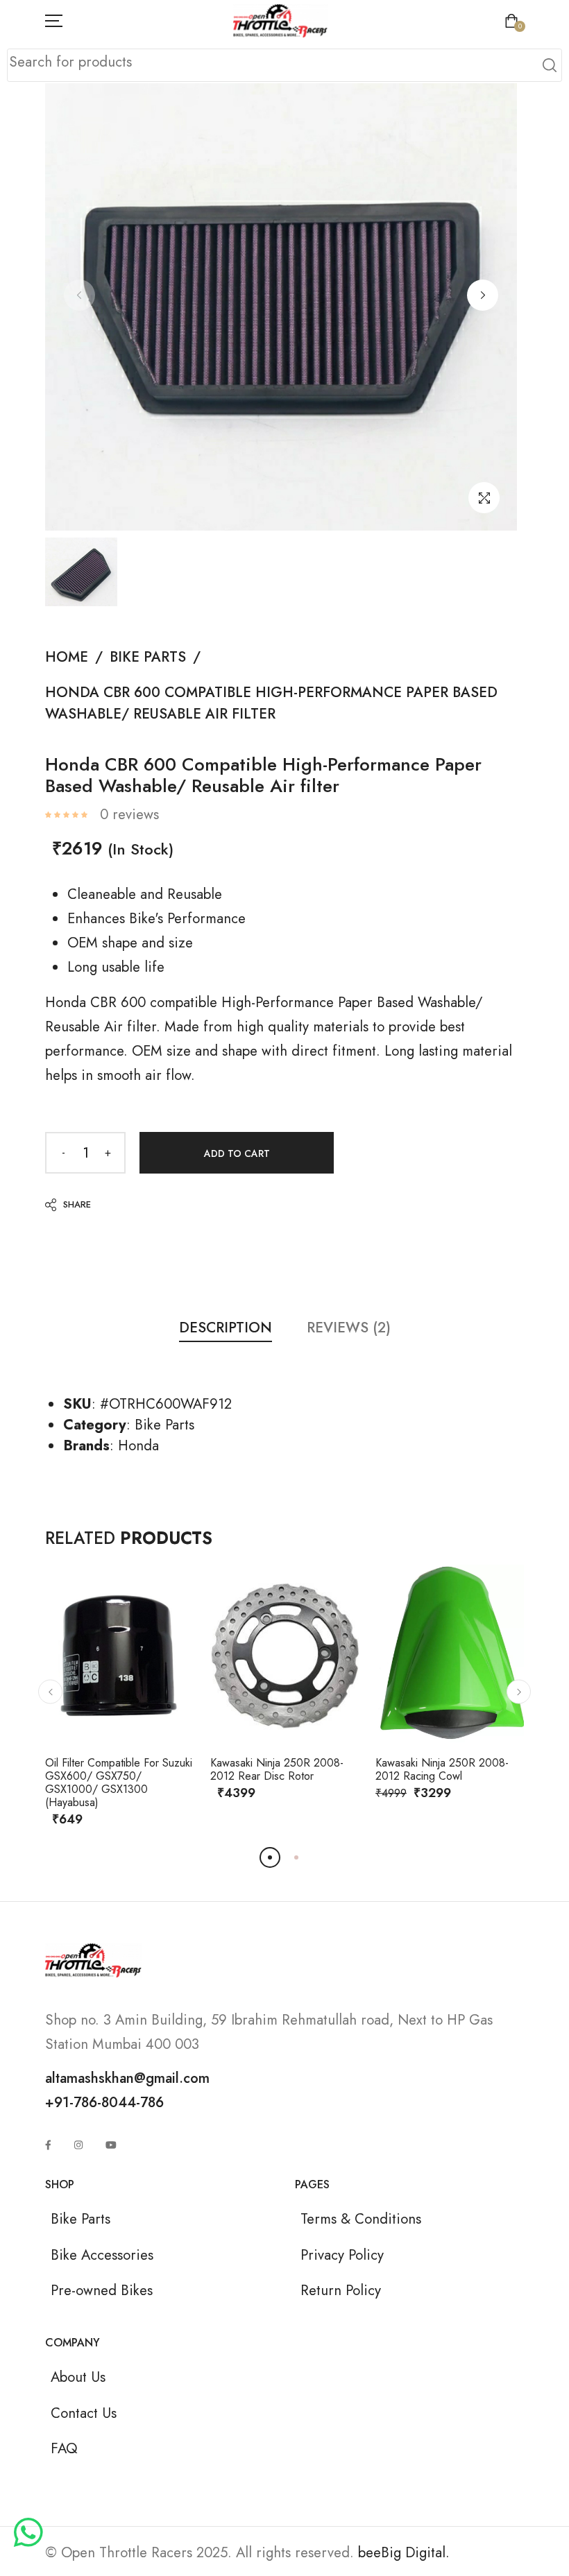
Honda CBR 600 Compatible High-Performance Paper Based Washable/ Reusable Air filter (271, 703)
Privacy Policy (342, 2255)
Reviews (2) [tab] (349, 1328)
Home (67, 657)
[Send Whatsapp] (28, 2534)
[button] (483, 295)
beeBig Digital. (404, 2552)
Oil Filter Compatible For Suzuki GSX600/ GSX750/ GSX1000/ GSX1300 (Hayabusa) (119, 1783)
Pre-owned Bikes (102, 2290)
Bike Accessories (102, 2255)
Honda (138, 1445)
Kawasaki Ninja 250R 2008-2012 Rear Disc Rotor (277, 1769)
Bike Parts (148, 657)
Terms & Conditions (361, 2219)
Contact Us (84, 2413)
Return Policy (341, 2290)
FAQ (64, 2448)
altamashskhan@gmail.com (127, 2078)
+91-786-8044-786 (104, 2102)
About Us (78, 2377)
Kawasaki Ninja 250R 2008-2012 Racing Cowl (442, 1769)
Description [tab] (226, 1328)
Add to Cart (237, 1153)
